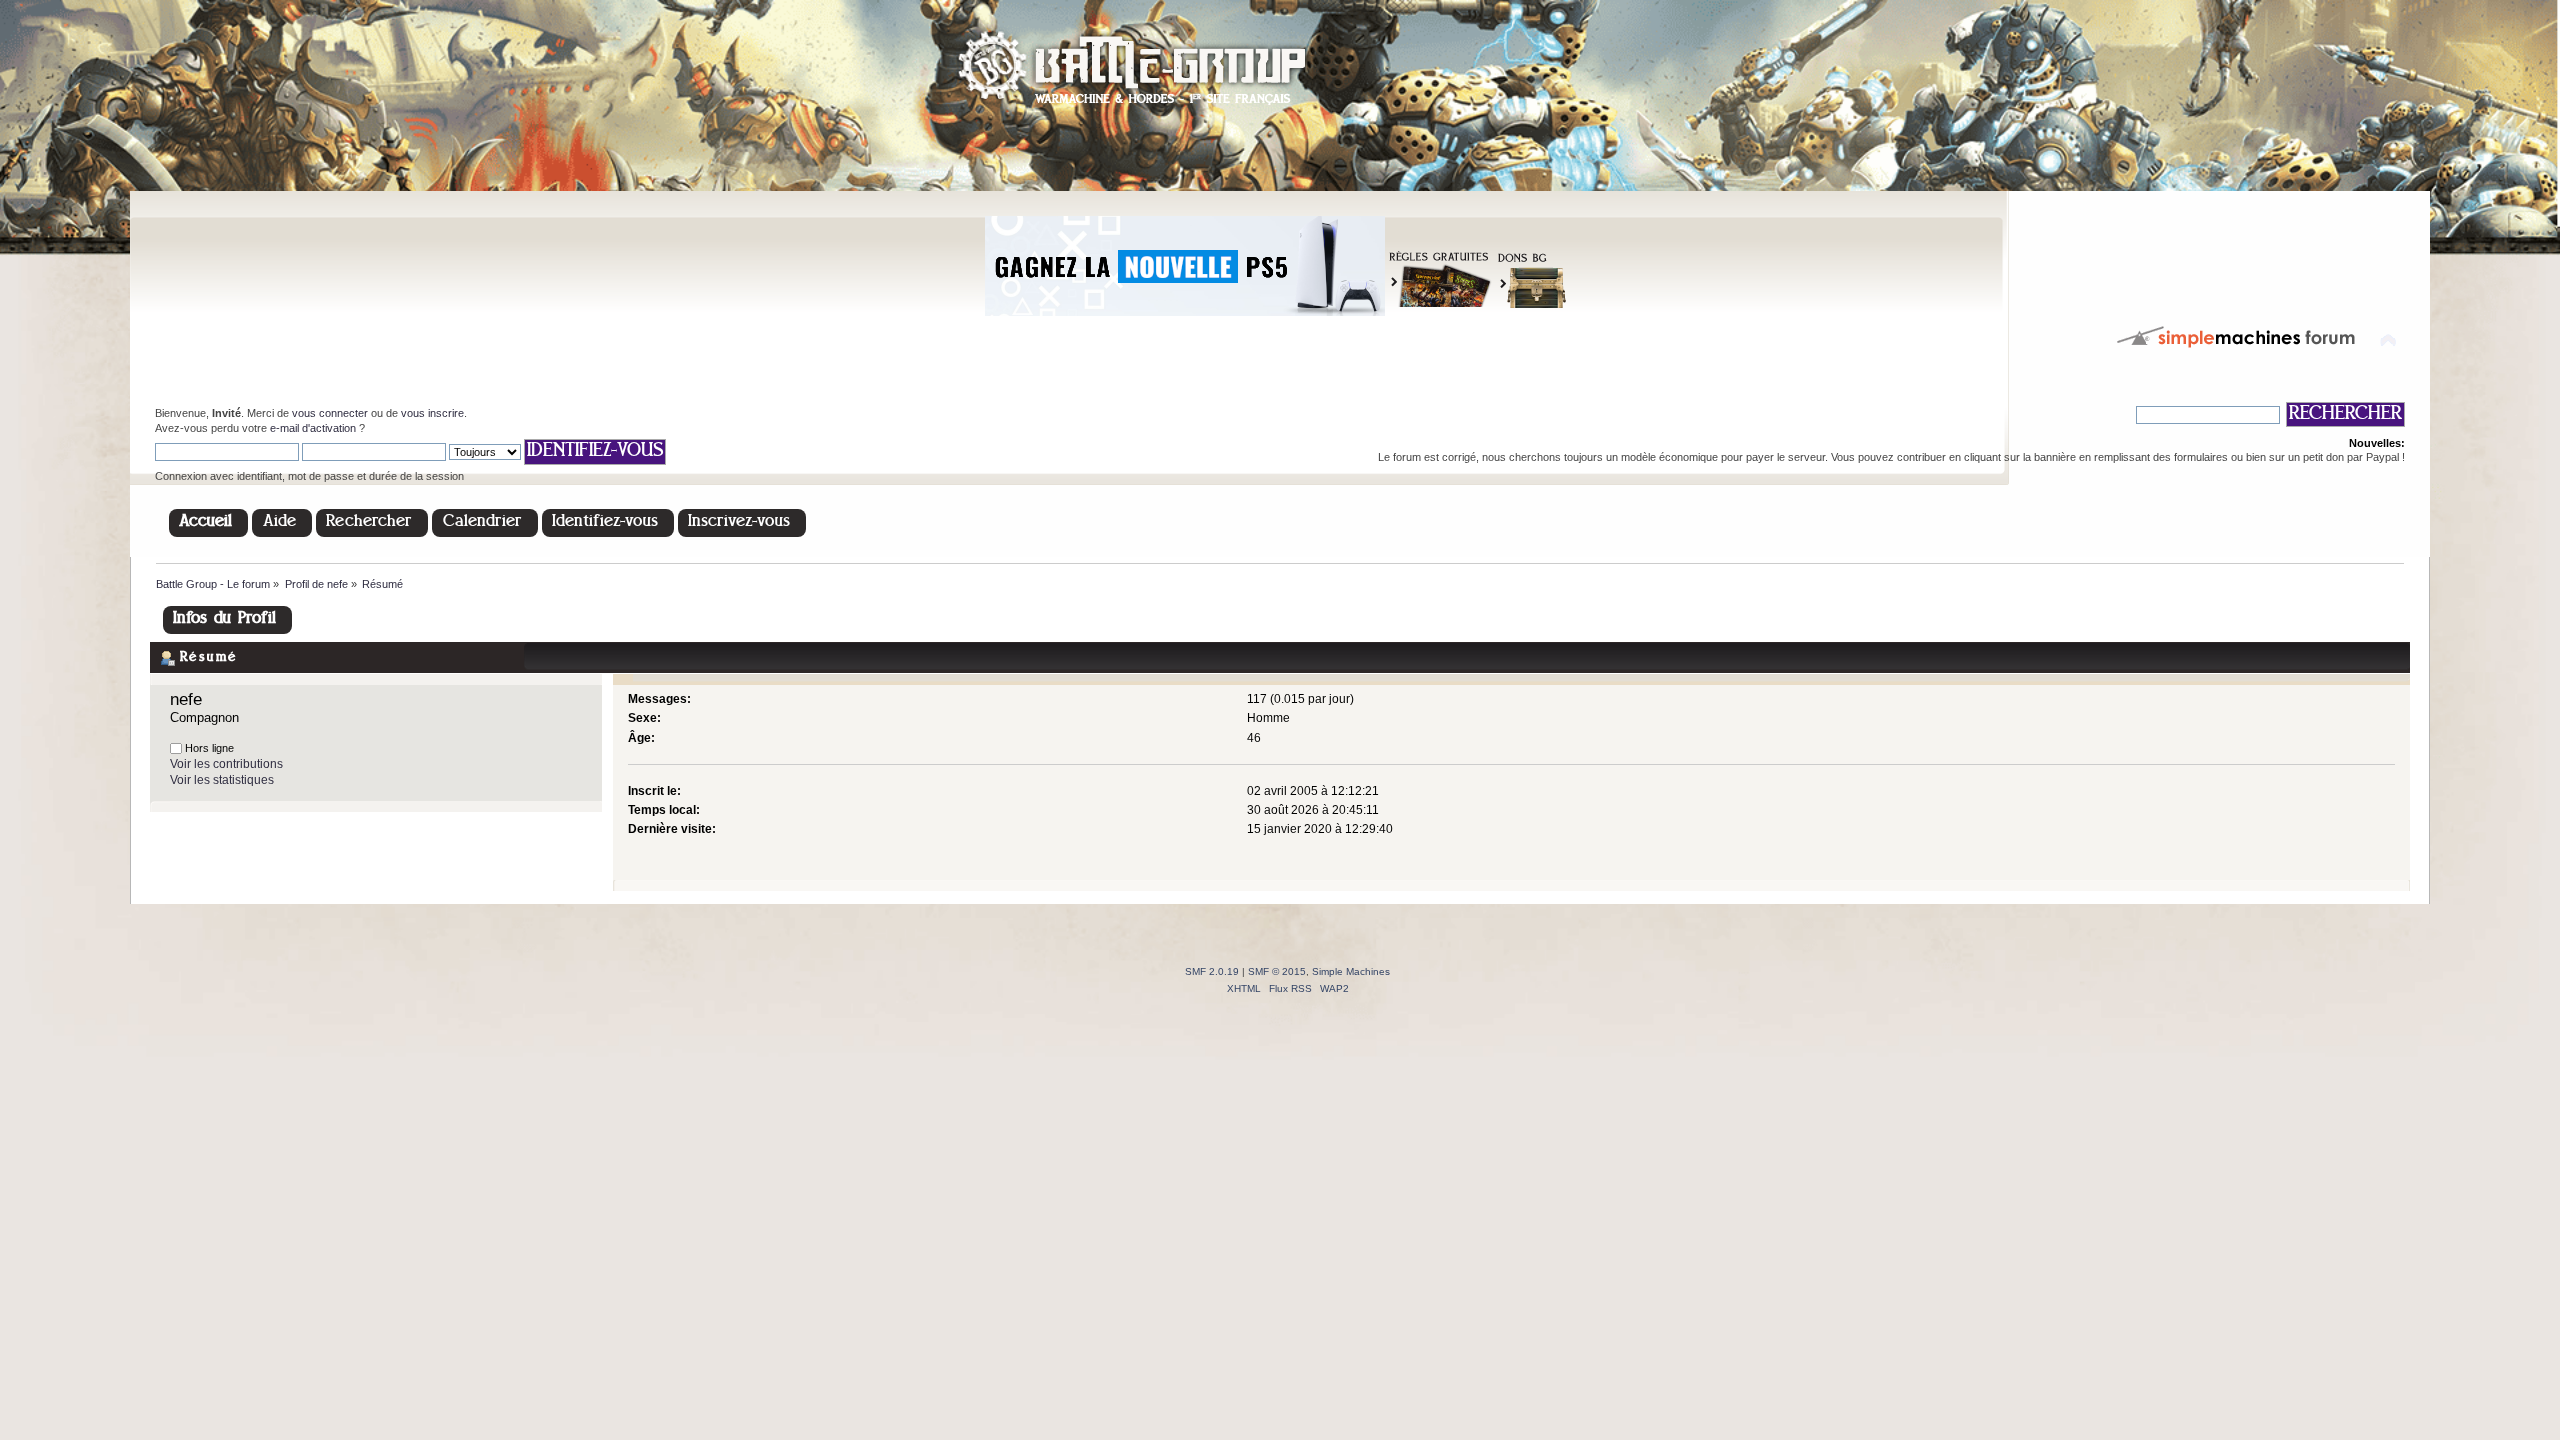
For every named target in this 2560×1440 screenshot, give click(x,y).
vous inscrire (432, 413)
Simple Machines (1351, 971)
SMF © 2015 (1277, 971)
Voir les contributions (226, 764)
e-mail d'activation (313, 428)
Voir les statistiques (222, 780)
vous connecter (330, 413)
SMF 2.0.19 (1212, 971)
